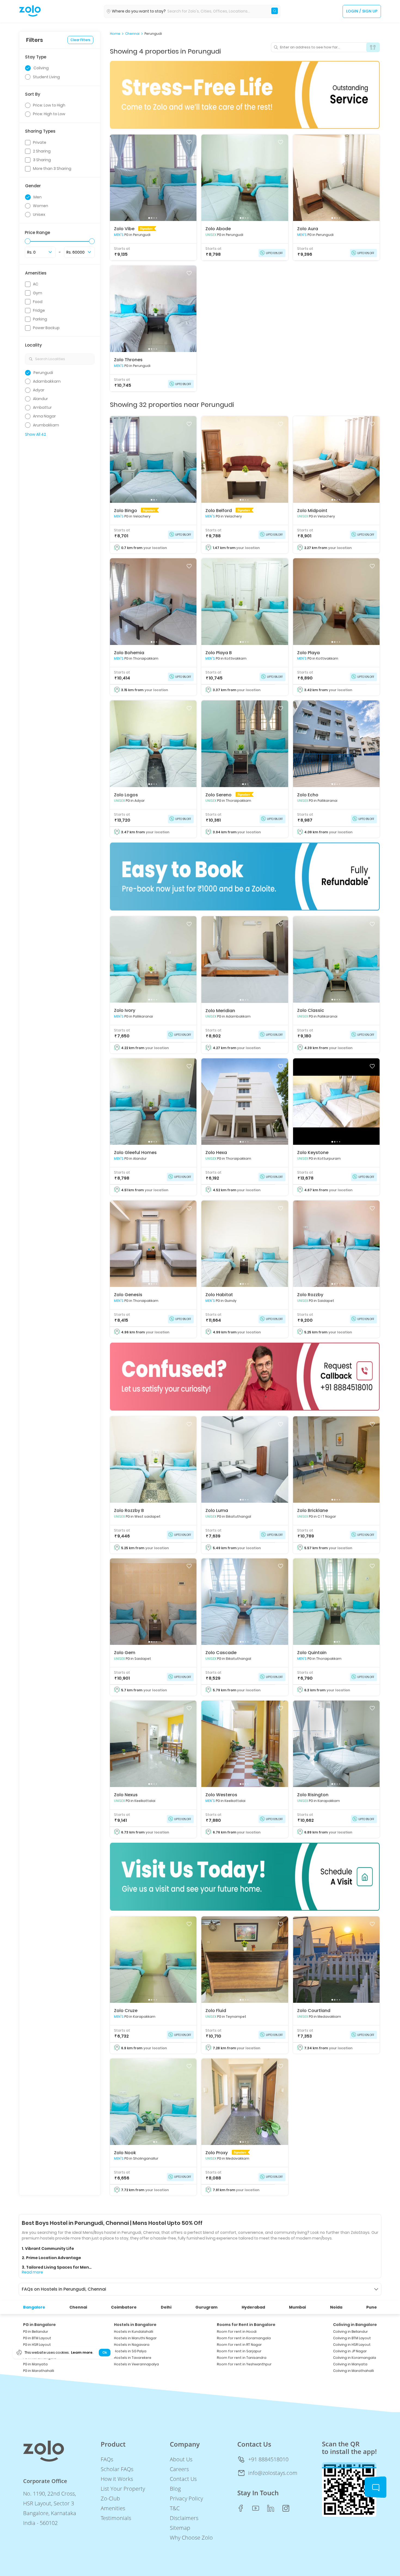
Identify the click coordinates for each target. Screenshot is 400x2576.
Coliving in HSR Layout (352, 2345)
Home (115, 34)
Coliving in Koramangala (355, 2358)
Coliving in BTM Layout (352, 2338)
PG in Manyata (35, 2364)
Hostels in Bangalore (135, 2325)
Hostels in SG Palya (130, 2351)
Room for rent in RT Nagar (239, 2345)
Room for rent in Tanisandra (242, 2358)
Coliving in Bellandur (350, 2332)
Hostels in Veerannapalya (136, 2364)
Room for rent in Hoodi (237, 2332)
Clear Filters (80, 40)
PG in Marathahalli (39, 2371)
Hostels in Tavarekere (133, 2358)
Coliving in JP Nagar (350, 2351)
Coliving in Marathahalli (353, 2371)
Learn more (82, 2353)
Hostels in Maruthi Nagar (135, 2338)
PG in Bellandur (36, 2332)
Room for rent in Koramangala (244, 2338)
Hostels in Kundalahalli (134, 2332)
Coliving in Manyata (350, 2364)
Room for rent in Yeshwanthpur (244, 2364)
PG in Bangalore (39, 2325)
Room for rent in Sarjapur (239, 2351)
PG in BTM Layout (37, 2338)
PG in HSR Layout (37, 2345)
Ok (105, 2353)
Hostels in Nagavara (132, 2345)
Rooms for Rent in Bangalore (246, 2325)
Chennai (132, 34)
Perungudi (153, 34)
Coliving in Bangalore (355, 2325)
